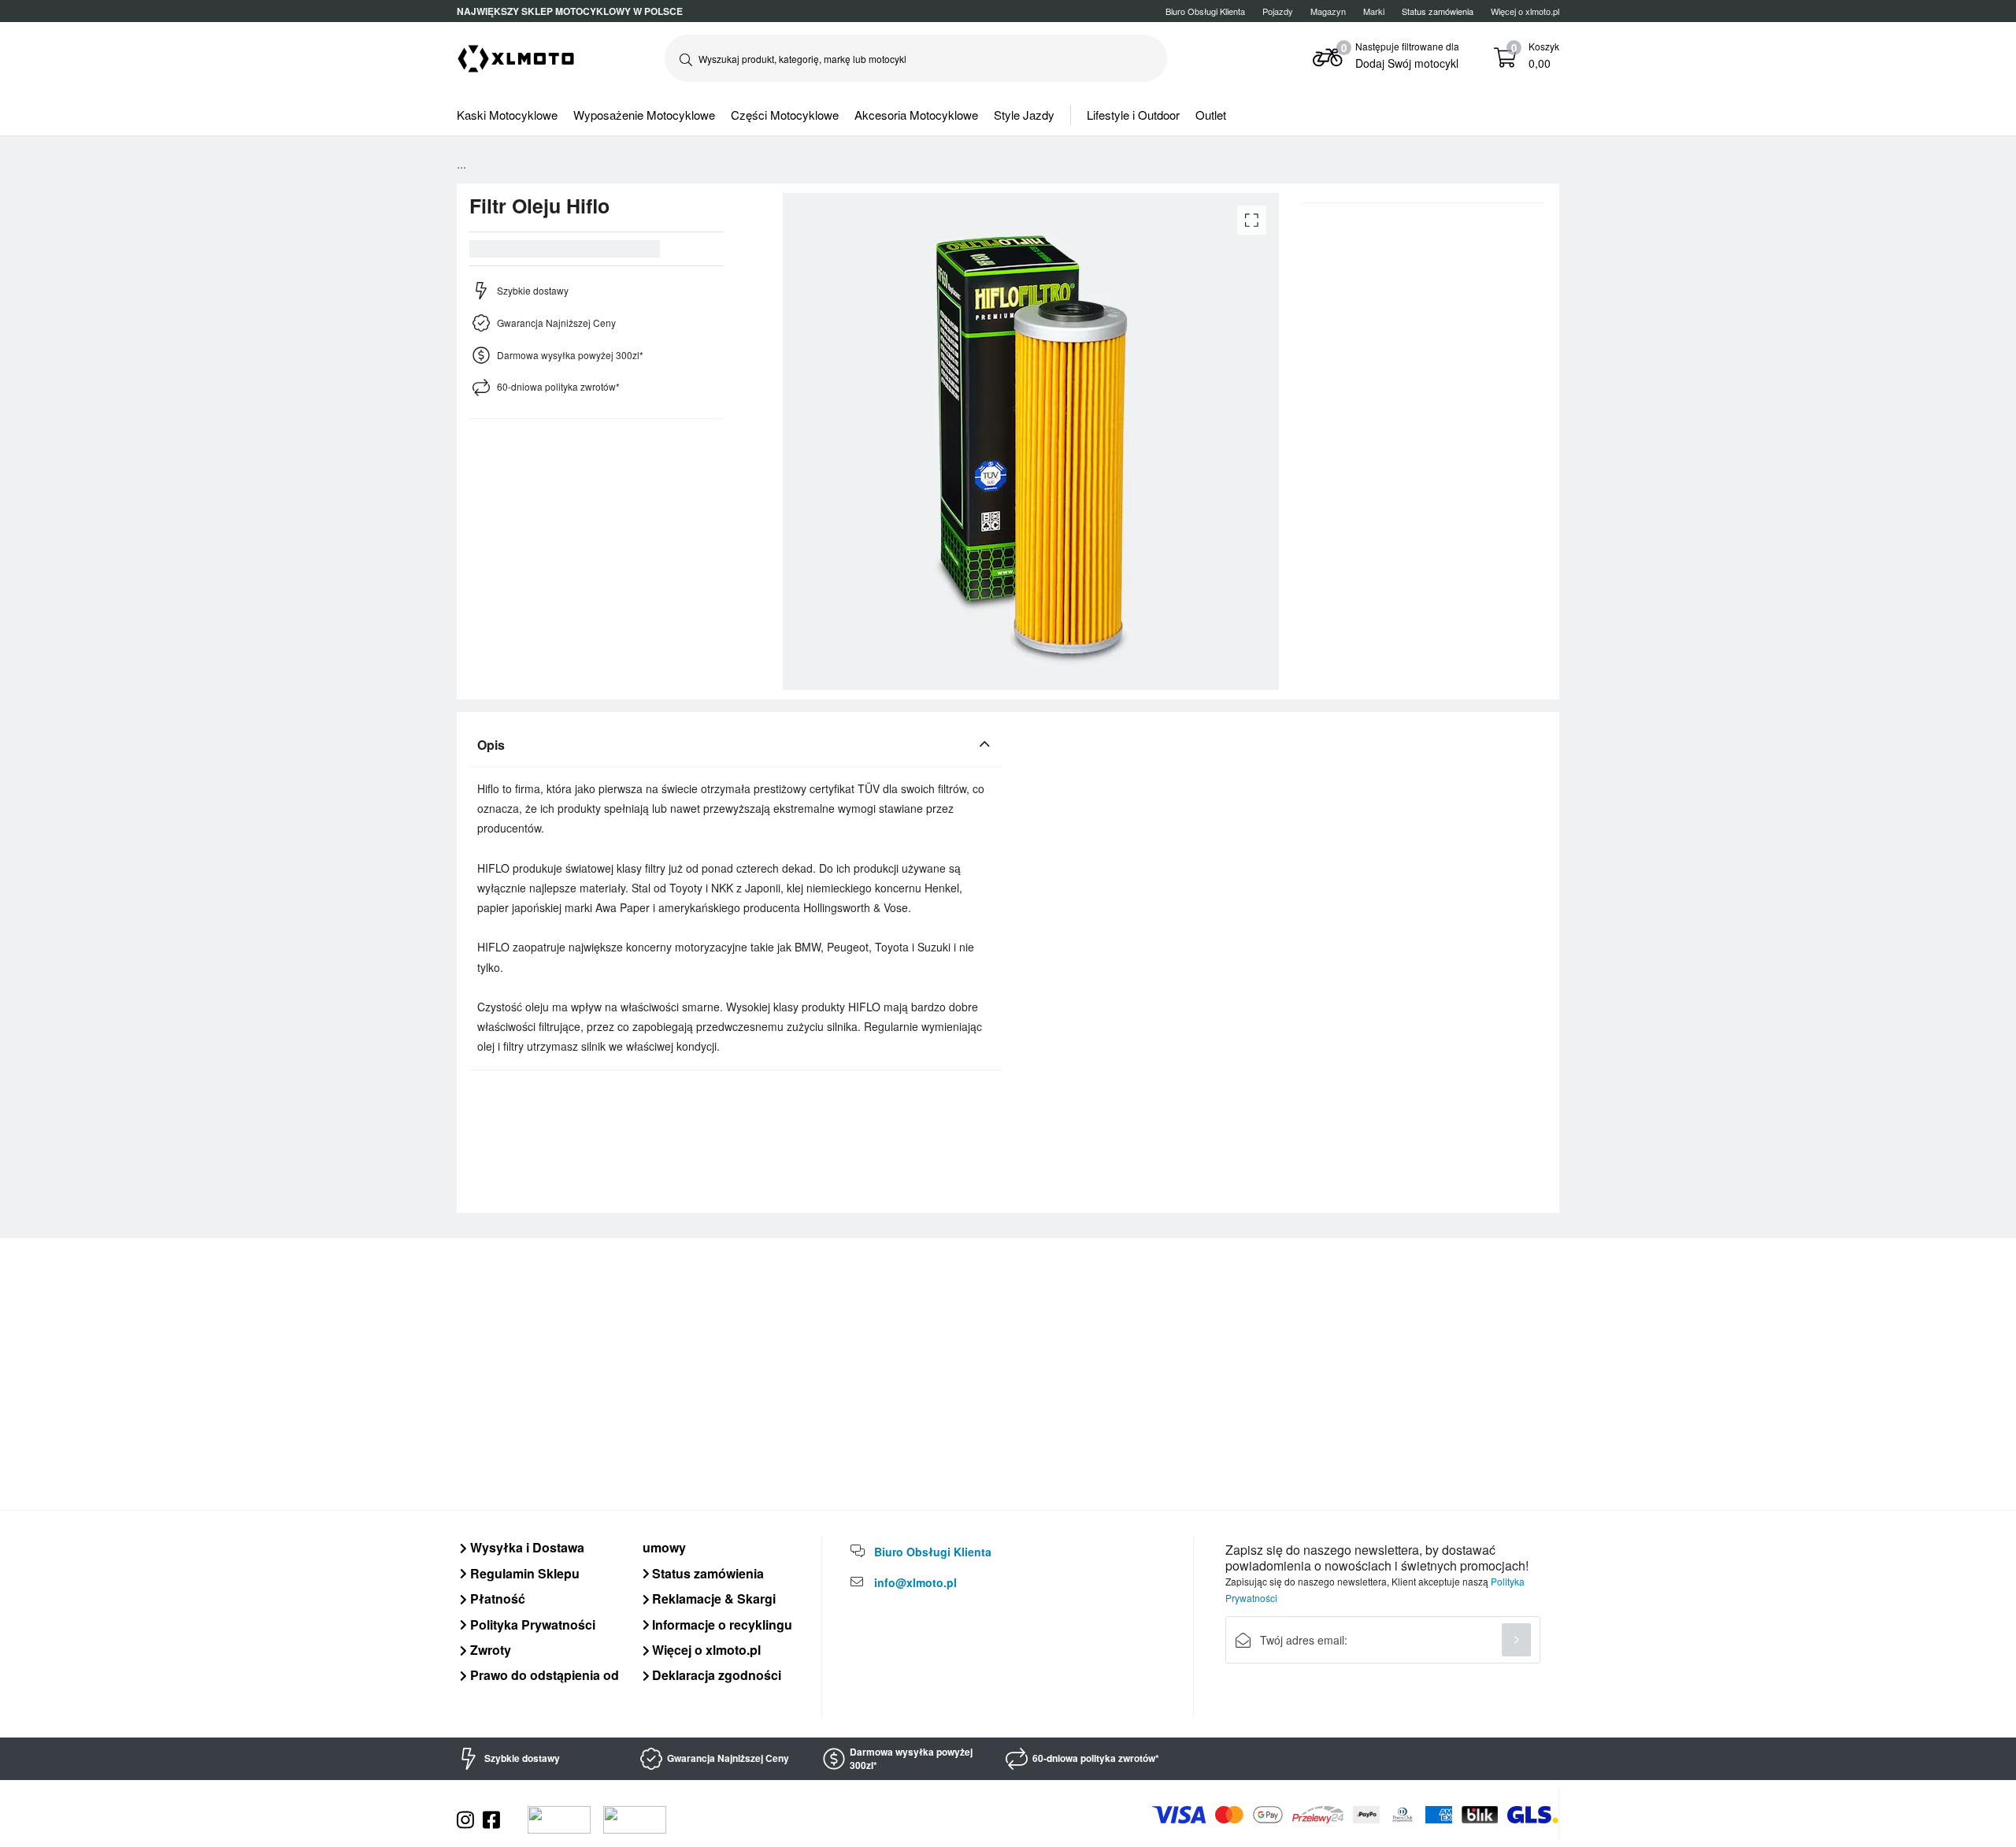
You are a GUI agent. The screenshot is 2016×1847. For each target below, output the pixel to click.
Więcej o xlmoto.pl (1525, 11)
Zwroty (489, 1650)
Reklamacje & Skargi (712, 1599)
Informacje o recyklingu (721, 1624)
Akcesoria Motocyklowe (916, 115)
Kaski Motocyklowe (507, 115)
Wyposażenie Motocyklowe (644, 115)
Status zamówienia (706, 1573)
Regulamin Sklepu (523, 1573)
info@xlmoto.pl (915, 1582)
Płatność (496, 1599)
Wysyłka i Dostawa (526, 1547)
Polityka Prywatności (531, 1624)
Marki (1374, 11)
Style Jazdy (1024, 115)
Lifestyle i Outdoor (1133, 115)
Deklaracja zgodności (715, 1675)
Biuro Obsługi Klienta (1205, 11)
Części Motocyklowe (785, 115)
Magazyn (1328, 11)
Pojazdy (1278, 11)
